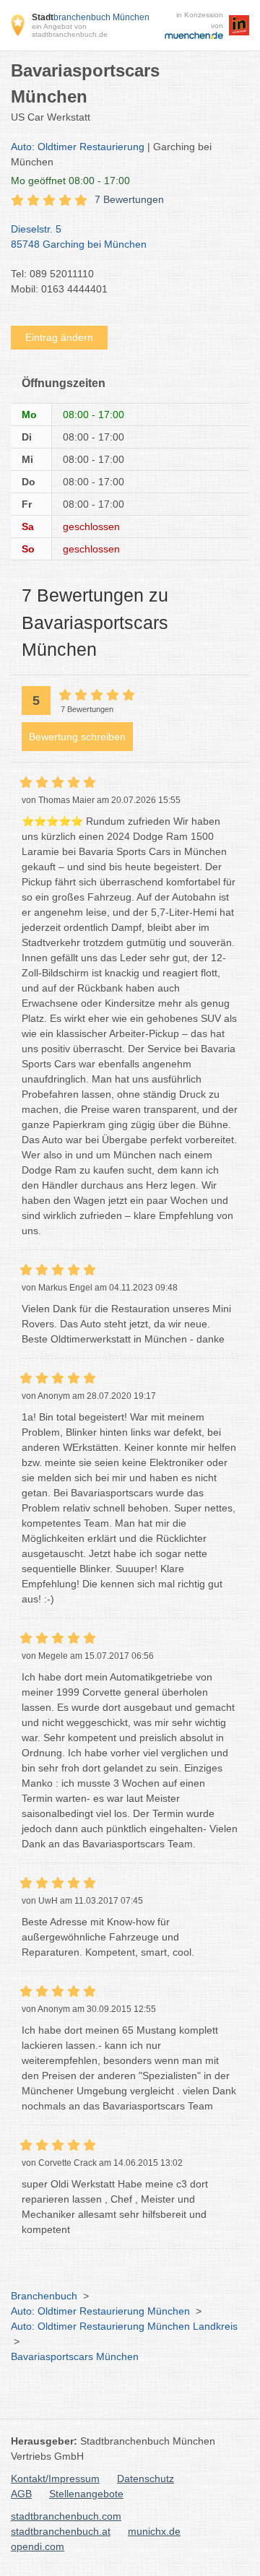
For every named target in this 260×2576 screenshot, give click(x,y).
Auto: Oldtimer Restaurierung (78, 147)
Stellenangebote (86, 2494)
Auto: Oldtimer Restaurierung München (100, 2311)
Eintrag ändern (59, 337)
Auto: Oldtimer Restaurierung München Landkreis (124, 2326)
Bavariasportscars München (75, 2356)
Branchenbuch (44, 2296)
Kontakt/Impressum (55, 2479)
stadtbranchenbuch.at (61, 2531)
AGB (21, 2494)
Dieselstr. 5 (79, 237)
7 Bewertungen (129, 199)
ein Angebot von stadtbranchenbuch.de (70, 30)
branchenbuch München (91, 17)
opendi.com (38, 2546)
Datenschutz (146, 2479)
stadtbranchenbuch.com (66, 2516)
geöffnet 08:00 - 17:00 (70, 181)
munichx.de (154, 2531)
